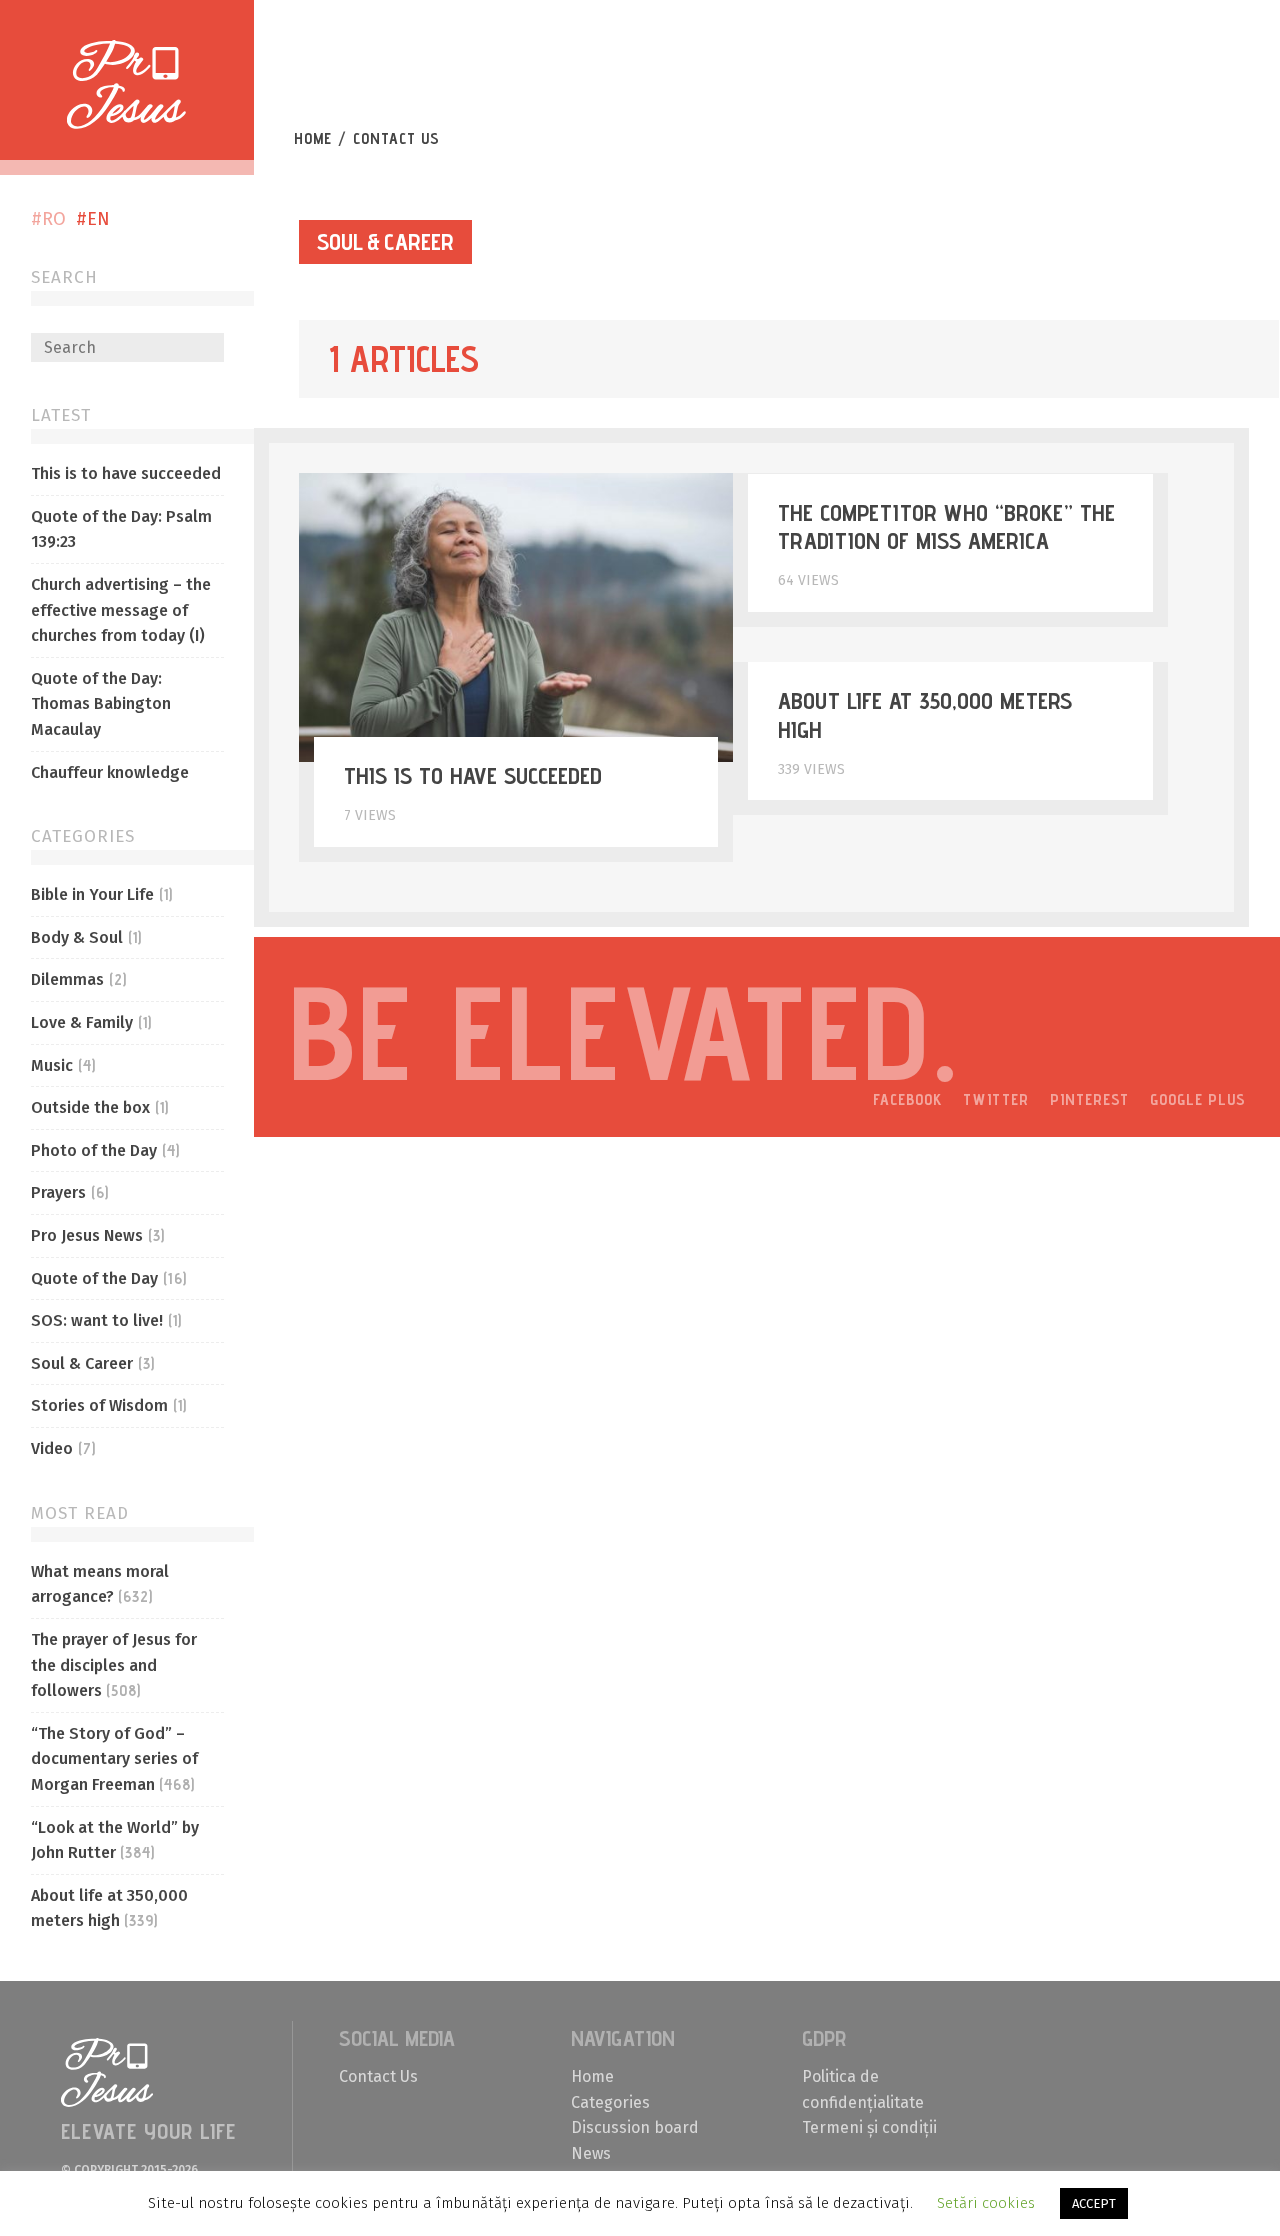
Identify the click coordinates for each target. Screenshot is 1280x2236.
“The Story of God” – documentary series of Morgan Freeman (114, 1759)
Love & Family (82, 1022)
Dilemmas (67, 979)
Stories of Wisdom (99, 1405)
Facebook (907, 1099)
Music (52, 1065)
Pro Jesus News (87, 1235)
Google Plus (1198, 1099)
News (591, 2153)
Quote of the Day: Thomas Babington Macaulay (101, 704)
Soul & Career (82, 1363)
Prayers (58, 1192)
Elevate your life (654, 78)
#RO (48, 219)
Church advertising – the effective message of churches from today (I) (121, 610)
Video (52, 1448)
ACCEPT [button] (1094, 2203)
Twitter (996, 1099)
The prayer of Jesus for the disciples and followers (114, 1665)
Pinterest (1089, 1099)
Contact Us (396, 138)
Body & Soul (77, 937)
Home (313, 138)
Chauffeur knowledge (110, 772)
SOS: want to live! (97, 1320)
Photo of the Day (94, 1150)
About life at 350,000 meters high (925, 715)
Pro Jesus (107, 2073)
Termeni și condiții (869, 2127)
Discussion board (635, 2127)
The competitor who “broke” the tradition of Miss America (946, 527)
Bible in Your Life (92, 894)
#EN (93, 219)
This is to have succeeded (126, 473)
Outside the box (90, 1107)
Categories (610, 2102)
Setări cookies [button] (986, 2203)
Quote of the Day (94, 1278)
